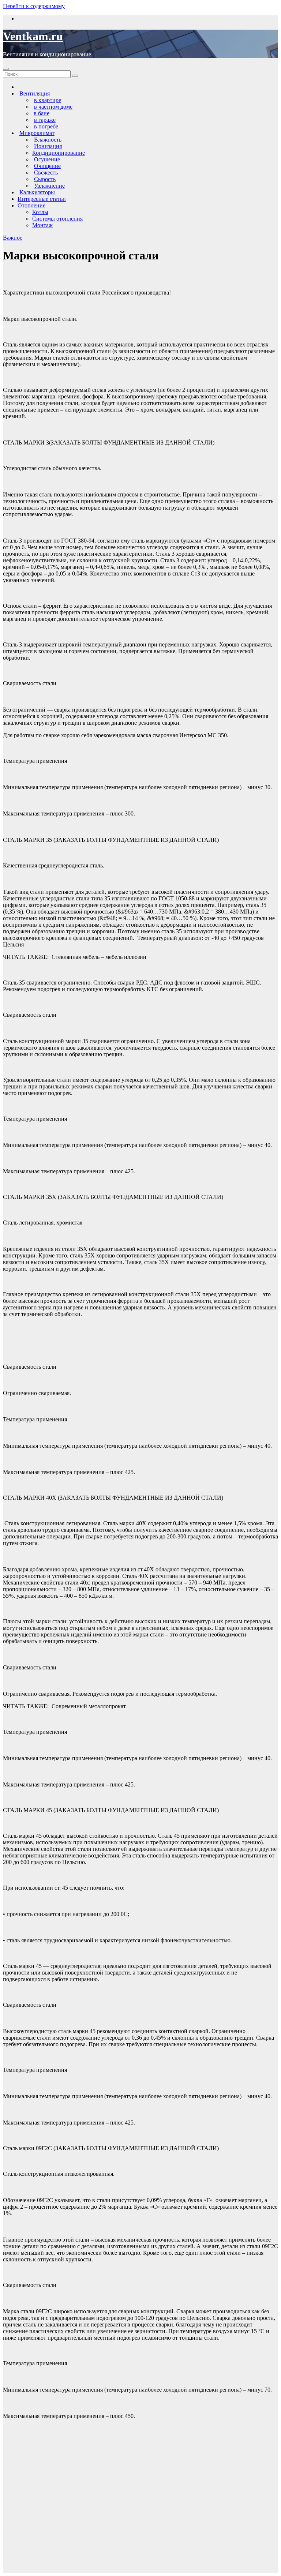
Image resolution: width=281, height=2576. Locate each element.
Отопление (31, 205)
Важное (13, 238)
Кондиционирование (59, 153)
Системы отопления (57, 219)
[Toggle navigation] (6, 69)
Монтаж (42, 225)
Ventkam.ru (33, 36)
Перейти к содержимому (34, 6)
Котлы (40, 212)
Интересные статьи (42, 199)
